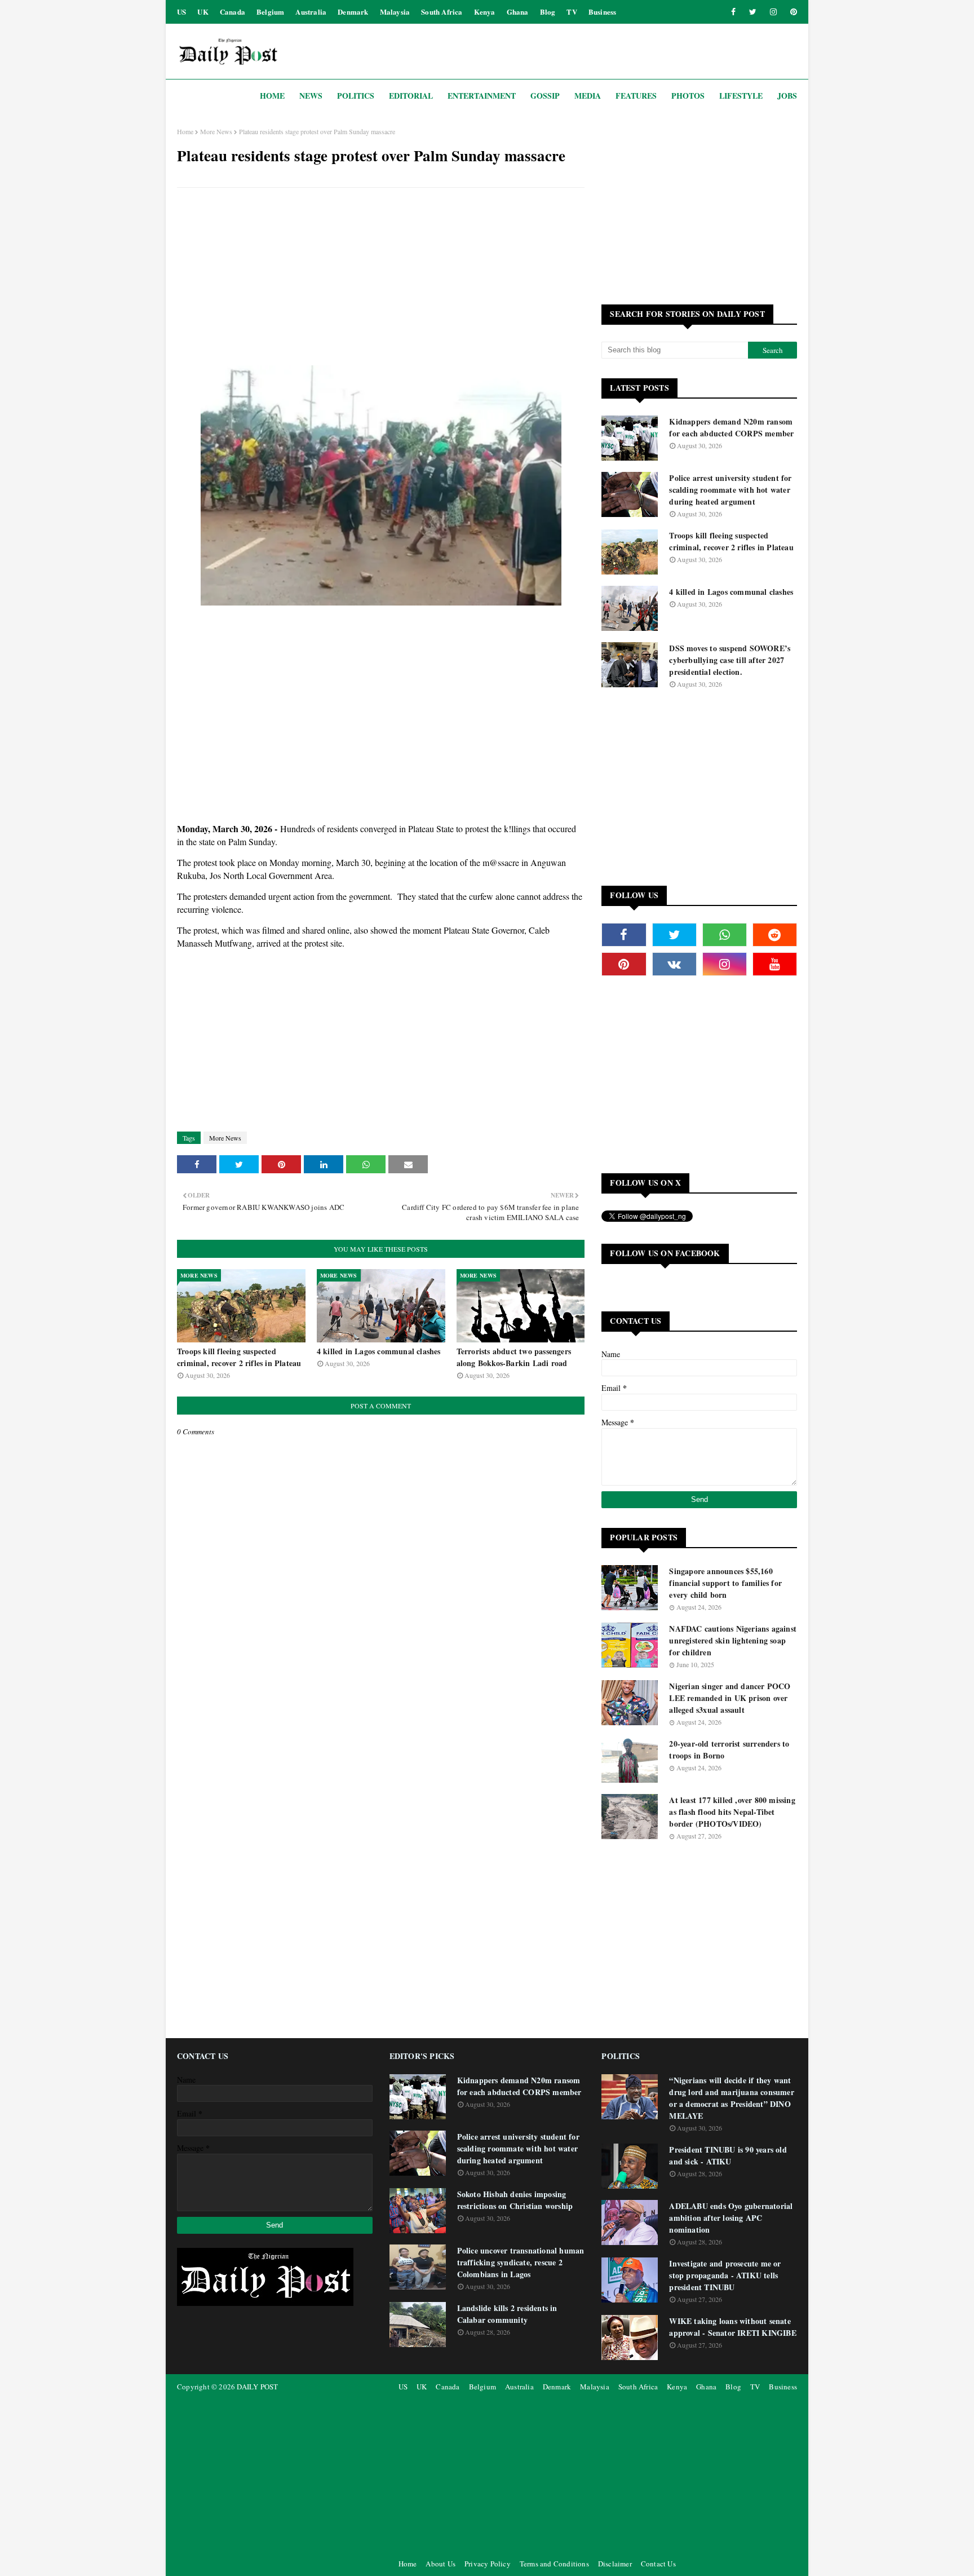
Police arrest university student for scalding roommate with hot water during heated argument (730, 490)
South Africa (442, 12)
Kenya (485, 12)
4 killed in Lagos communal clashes (379, 1351)
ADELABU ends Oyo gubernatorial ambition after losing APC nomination (731, 2218)
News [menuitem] (311, 96)
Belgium (270, 12)
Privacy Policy (488, 2564)
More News (216, 131)
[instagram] (773, 12)
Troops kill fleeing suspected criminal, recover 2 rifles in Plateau (239, 1357)
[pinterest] (792, 12)
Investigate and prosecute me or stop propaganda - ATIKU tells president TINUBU (725, 2275)
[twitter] (753, 12)
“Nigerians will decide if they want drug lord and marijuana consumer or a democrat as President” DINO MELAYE (731, 2098)
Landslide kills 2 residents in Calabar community (507, 2314)
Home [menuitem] (272, 96)
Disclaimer (615, 2564)
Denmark (353, 12)
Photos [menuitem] (688, 96)
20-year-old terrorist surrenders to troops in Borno (729, 1749)
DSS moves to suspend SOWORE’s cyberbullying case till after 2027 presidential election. (730, 660)
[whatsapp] (725, 935)
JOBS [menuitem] (787, 96)
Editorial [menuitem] (411, 96)
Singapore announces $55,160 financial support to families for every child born (725, 1583)
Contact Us (658, 2564)
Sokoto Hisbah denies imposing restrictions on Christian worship (515, 2200)
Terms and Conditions (554, 2564)
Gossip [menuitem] (545, 96)
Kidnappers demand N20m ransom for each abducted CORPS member (731, 427)
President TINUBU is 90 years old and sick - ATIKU (728, 2155)
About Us (440, 2564)
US (181, 12)
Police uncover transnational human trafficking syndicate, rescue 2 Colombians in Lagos (521, 2262)
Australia (311, 12)
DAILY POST (257, 2387)
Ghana (518, 12)
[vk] (674, 964)
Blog (548, 12)
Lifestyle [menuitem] (741, 96)
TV (572, 12)
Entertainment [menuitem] (482, 96)
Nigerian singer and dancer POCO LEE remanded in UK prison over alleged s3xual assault (730, 1698)
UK (203, 12)
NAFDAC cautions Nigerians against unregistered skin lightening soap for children (733, 1640)
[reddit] (775, 935)
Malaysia (395, 12)
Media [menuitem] (588, 96)
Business (603, 12)
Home (185, 131)
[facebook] (733, 12)
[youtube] (775, 964)
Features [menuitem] (636, 96)
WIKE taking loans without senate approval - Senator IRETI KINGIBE (732, 2327)
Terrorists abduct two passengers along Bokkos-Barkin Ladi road (514, 1357)
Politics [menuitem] (356, 96)
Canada (233, 12)
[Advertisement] (381, 278)
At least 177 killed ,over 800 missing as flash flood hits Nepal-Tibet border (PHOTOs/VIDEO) (732, 1812)
